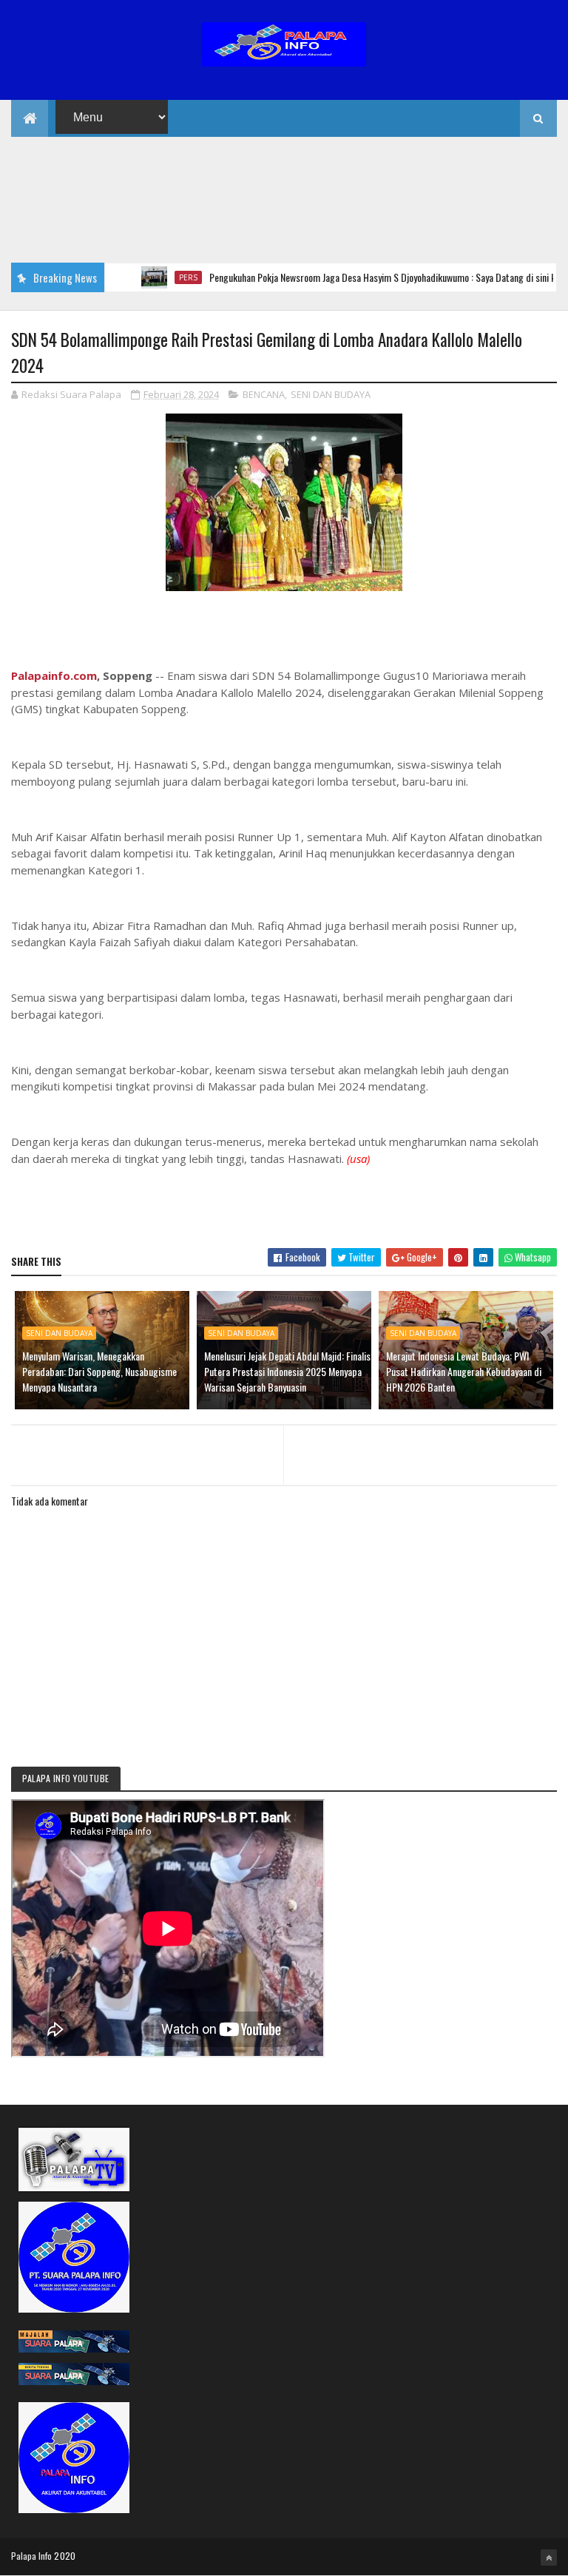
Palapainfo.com (54, 675)
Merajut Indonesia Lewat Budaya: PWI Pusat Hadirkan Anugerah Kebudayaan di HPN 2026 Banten (464, 1371)
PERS (155, 277)
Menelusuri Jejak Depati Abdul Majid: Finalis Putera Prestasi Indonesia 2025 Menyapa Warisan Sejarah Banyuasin (287, 1371)
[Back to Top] (549, 2558)
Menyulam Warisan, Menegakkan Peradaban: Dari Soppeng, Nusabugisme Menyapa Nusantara (99, 1371)
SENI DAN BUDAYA (331, 394)
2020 (65, 2556)
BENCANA (264, 394)
